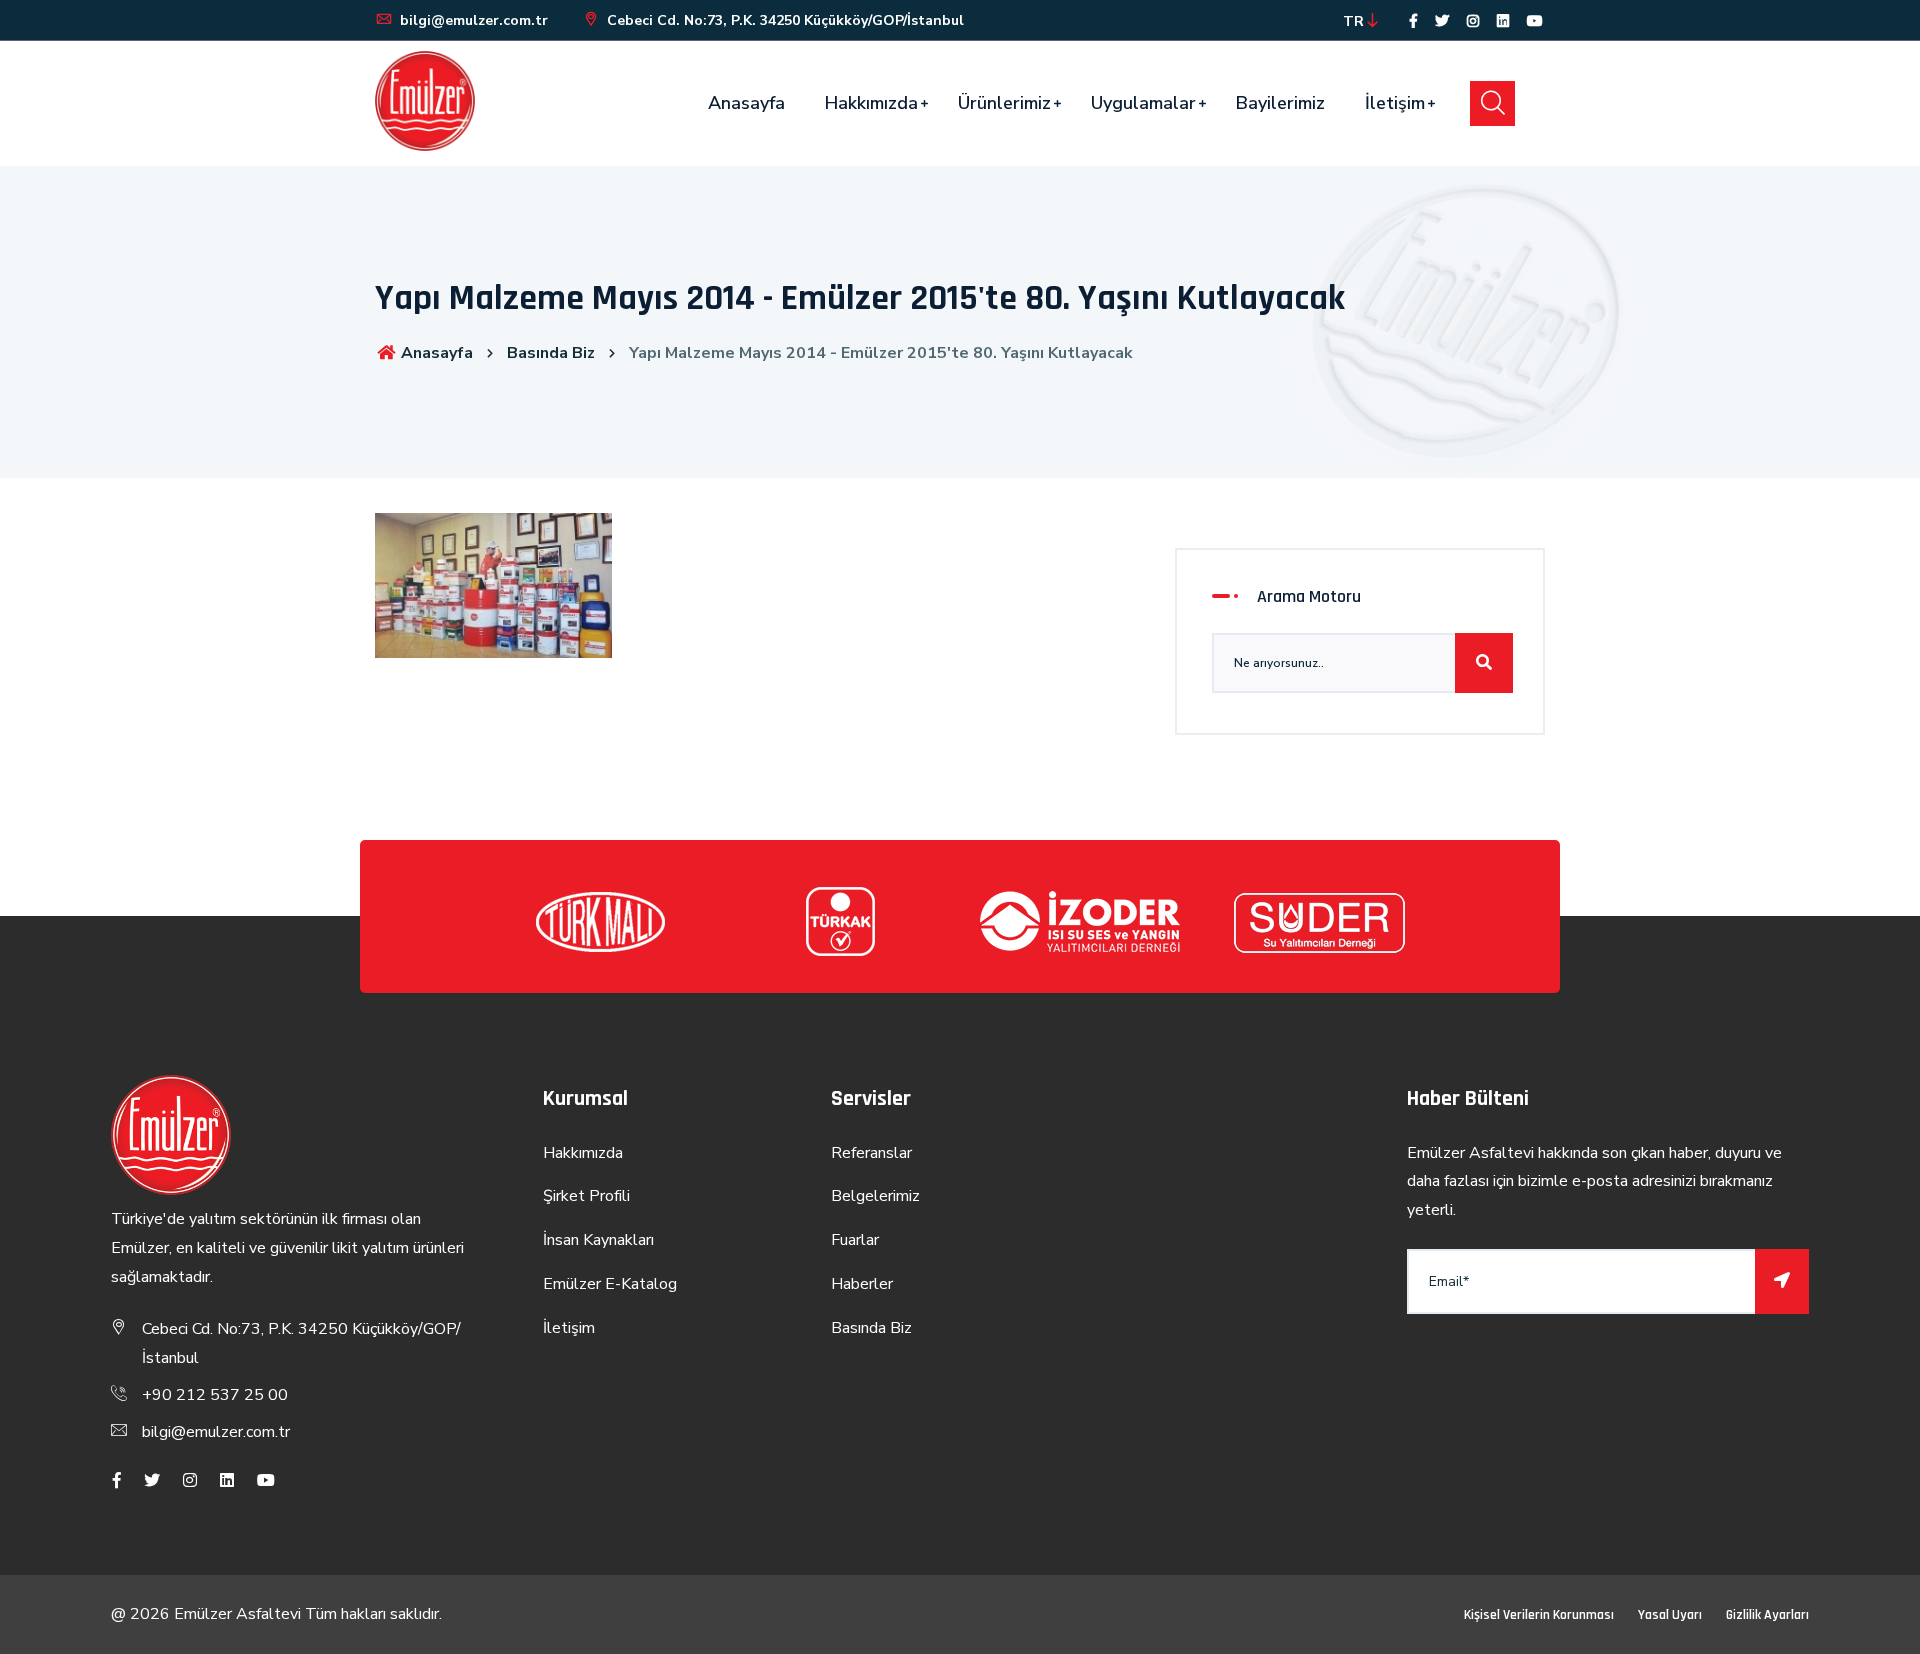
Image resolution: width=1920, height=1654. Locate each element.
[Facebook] (1413, 21)
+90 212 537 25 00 (215, 1395)
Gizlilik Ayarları (1767, 1615)
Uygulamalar (1143, 103)
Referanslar (871, 1153)
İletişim (1395, 103)
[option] (600, 921)
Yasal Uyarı (1670, 1615)
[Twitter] (1442, 21)
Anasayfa (746, 103)
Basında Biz (551, 353)
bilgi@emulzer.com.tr (472, 20)
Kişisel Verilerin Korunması (1539, 1615)
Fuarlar (855, 1240)
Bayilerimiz (1280, 103)
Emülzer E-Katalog (610, 1284)
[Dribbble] (1503, 21)
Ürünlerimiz (1004, 103)
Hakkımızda (871, 103)
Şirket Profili (586, 1196)
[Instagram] (1473, 21)
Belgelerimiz (875, 1196)
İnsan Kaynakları (598, 1240)
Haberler (862, 1284)
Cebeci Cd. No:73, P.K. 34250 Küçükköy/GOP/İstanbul (783, 20)
